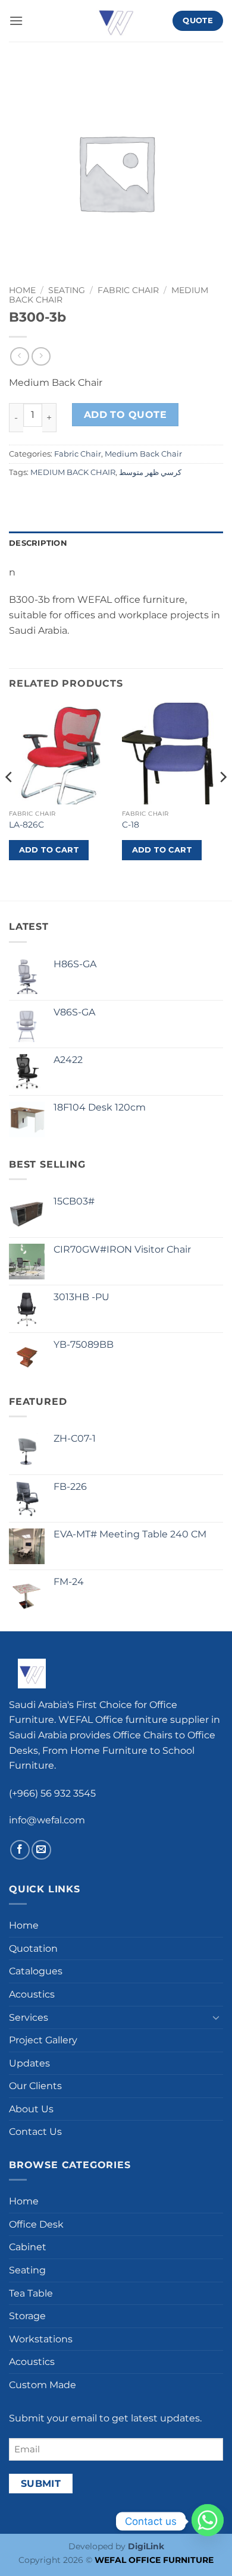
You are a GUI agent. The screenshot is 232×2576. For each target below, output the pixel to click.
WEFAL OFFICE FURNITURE (154, 2560)
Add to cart (49, 850)
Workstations (41, 2339)
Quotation (33, 1948)
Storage (27, 2316)
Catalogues (36, 1971)
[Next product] (19, 356)
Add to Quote (126, 415)
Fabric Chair (128, 290)
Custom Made (43, 2385)
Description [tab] (38, 543)
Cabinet (28, 2247)
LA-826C (26, 825)
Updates (29, 2063)
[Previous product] (41, 356)
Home (22, 290)
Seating (67, 290)
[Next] (222, 801)
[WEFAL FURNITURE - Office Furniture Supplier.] (116, 21)
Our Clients (35, 2086)
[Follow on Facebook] (20, 1850)
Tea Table (31, 2293)
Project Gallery (43, 2040)
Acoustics (32, 1994)
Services (29, 2017)
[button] (16, 21)
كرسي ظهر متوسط (150, 472)
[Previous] (10, 801)
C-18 (131, 825)
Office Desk (36, 2224)
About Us (31, 2109)
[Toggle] (216, 2017)
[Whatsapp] (208, 2521)
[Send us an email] (41, 1850)
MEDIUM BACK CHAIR (73, 472)
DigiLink (146, 2546)
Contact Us (35, 2132)
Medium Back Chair (143, 454)
